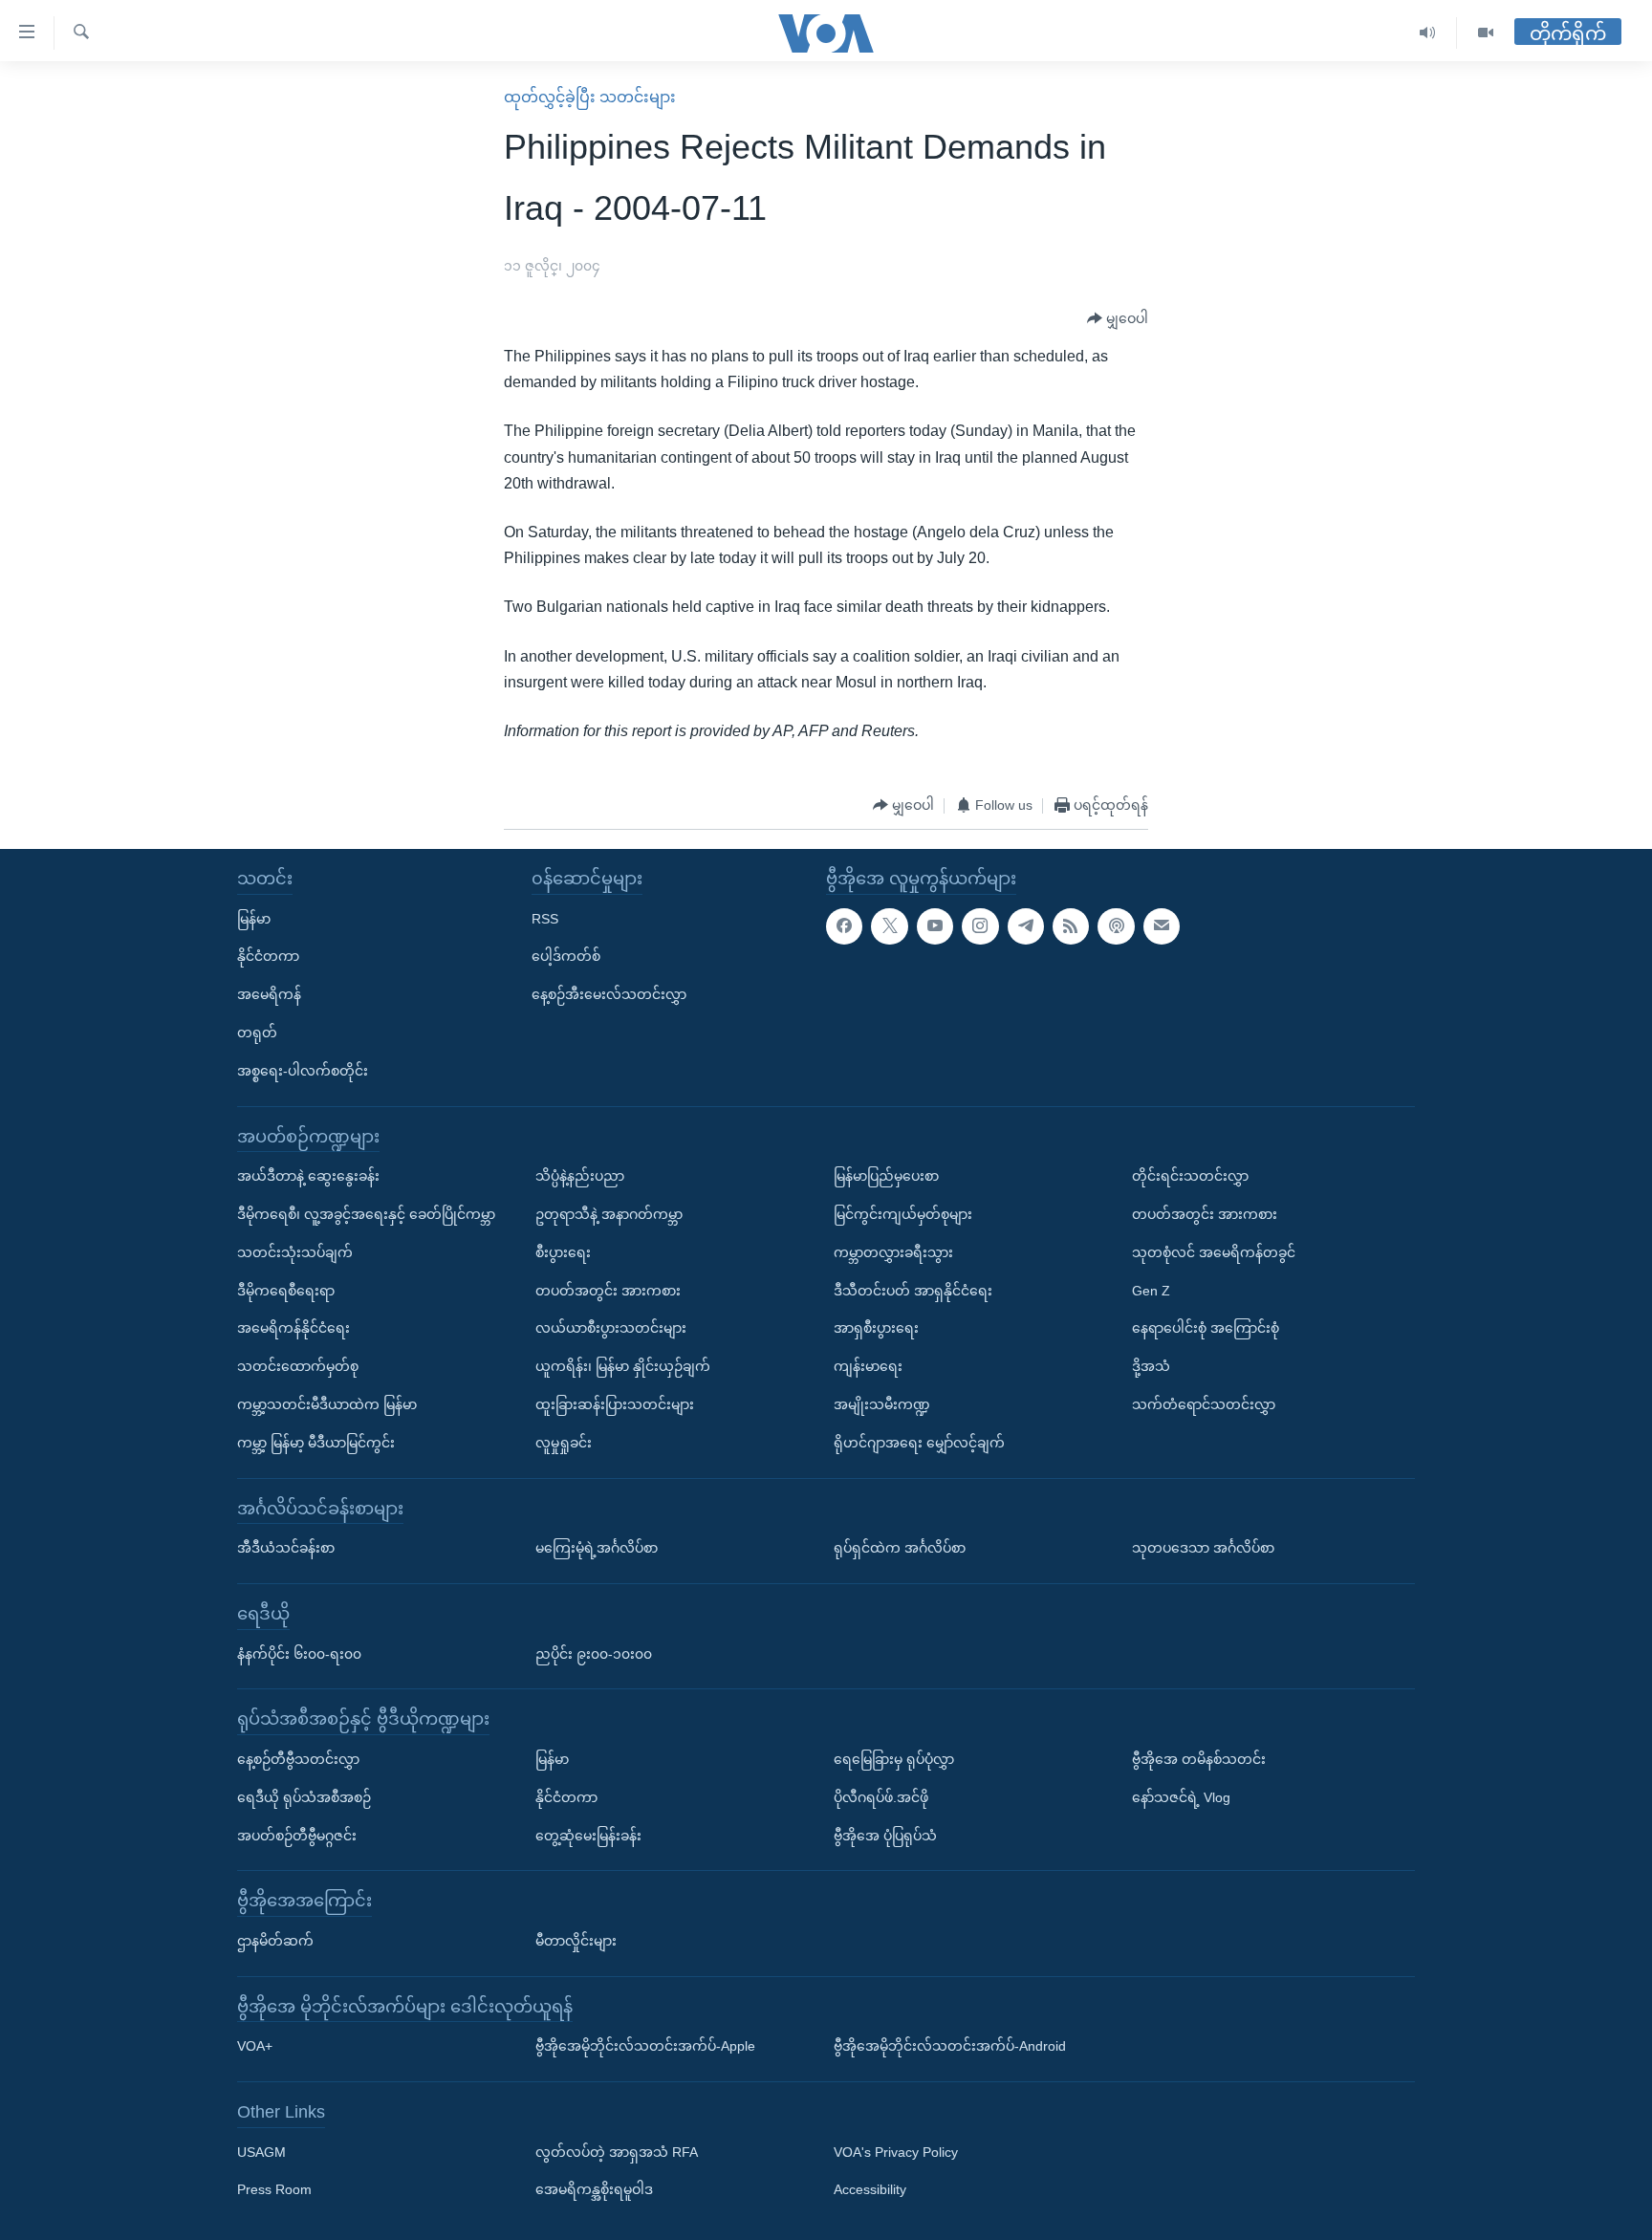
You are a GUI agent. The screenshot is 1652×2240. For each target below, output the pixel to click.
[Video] (1486, 33)
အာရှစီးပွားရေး (876, 1328)
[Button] (1118, 319)
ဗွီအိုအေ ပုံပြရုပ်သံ (885, 1836)
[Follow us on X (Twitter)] (889, 926)
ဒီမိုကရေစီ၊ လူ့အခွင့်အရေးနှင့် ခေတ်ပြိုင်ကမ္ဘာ (366, 1214)
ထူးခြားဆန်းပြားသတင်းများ (615, 1404)
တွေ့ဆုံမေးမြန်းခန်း (588, 1836)
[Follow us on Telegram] (1026, 926)
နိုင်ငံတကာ (268, 956)
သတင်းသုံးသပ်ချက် (295, 1252)
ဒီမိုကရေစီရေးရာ (286, 1291)
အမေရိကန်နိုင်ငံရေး (293, 1328)
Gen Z (1151, 1291)
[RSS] (1071, 926)
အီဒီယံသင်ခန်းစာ (286, 1548)
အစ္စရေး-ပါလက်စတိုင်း (303, 1071)
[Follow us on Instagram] (980, 926)
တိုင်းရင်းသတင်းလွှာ (1190, 1176)
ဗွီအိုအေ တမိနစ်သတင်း (1199, 1759)
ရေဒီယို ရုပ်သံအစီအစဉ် (304, 1797)
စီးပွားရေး (563, 1252)
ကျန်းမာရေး (868, 1366)
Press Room (274, 2190)
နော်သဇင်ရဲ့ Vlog (1181, 1797)
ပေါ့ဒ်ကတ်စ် (566, 956)
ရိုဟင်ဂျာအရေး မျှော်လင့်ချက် (919, 1443)
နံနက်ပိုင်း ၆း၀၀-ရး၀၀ (299, 1654)
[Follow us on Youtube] (935, 926)
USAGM (261, 2152)
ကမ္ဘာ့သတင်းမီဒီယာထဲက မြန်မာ (327, 1404)
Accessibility (870, 2190)
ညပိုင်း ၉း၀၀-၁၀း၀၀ (594, 1654)
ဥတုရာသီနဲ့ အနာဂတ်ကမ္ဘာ (609, 1214)
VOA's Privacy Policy (896, 2152)
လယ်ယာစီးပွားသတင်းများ (611, 1328)
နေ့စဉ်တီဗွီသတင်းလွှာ (298, 1759)
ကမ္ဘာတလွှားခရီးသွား (893, 1252)
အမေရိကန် (269, 994)
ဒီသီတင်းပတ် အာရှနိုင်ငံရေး (913, 1291)
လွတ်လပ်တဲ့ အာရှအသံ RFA (617, 2152)
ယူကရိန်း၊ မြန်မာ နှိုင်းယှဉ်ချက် (623, 1366)
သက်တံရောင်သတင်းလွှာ (1204, 1404)
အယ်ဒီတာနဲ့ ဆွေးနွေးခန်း (308, 1176)
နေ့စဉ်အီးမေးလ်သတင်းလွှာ (609, 994)
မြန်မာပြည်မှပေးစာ (886, 1176)
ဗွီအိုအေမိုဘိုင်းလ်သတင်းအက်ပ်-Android (950, 2046)
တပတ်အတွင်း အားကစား (608, 1291)
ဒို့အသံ (1151, 1366)
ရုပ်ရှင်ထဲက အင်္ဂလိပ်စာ (900, 1548)
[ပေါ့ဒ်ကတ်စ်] (1116, 926)
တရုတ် (257, 1033)
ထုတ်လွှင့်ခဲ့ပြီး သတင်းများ (590, 97)
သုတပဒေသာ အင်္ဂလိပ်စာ (1203, 1548)
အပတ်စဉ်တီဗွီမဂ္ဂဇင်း (297, 1836)
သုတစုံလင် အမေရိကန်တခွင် (1214, 1252)
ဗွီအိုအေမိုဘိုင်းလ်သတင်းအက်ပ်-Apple (645, 2046)
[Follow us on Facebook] (844, 926)
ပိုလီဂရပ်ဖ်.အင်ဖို (881, 1797)
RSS (545, 919)
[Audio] (1428, 33)
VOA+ (255, 2046)
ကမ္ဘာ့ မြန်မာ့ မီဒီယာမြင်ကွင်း (316, 1443)
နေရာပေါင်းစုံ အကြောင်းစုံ (1206, 1328)
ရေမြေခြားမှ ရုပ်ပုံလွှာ (894, 1759)
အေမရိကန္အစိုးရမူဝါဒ (594, 2190)
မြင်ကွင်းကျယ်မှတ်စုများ (903, 1214)
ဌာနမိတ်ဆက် (275, 1941)
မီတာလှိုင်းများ (576, 1941)
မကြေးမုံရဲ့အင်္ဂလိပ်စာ (597, 1548)
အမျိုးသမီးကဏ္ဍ (882, 1404)
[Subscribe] (1162, 926)
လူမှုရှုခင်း (564, 1443)
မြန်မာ (254, 919)
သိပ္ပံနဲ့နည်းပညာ (580, 1176)
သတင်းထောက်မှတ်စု (298, 1366)
